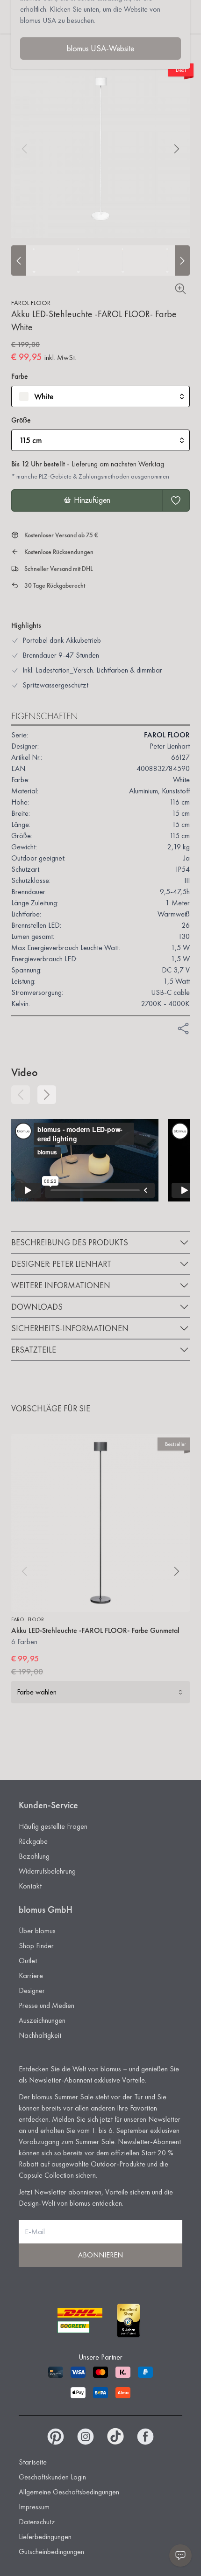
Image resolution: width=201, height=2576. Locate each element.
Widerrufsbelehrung (47, 1871)
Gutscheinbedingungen (51, 2552)
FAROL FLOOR (31, 303)
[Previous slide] (19, 260)
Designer (32, 1990)
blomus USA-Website (100, 48)
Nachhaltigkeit (40, 2035)
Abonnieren (100, 2255)
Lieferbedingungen (45, 2537)
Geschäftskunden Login (52, 2477)
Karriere (31, 1975)
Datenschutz (37, 2522)
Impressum (34, 2507)
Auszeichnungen (42, 2020)
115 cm (31, 440)
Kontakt (30, 1886)
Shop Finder (36, 1946)
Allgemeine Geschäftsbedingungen (69, 2492)
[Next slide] (182, 260)
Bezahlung (34, 1856)
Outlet (28, 1961)
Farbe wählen (37, 1692)
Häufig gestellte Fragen (53, 1826)
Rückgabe (33, 1841)
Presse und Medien (47, 2005)
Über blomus (37, 1931)
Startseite (33, 2462)
